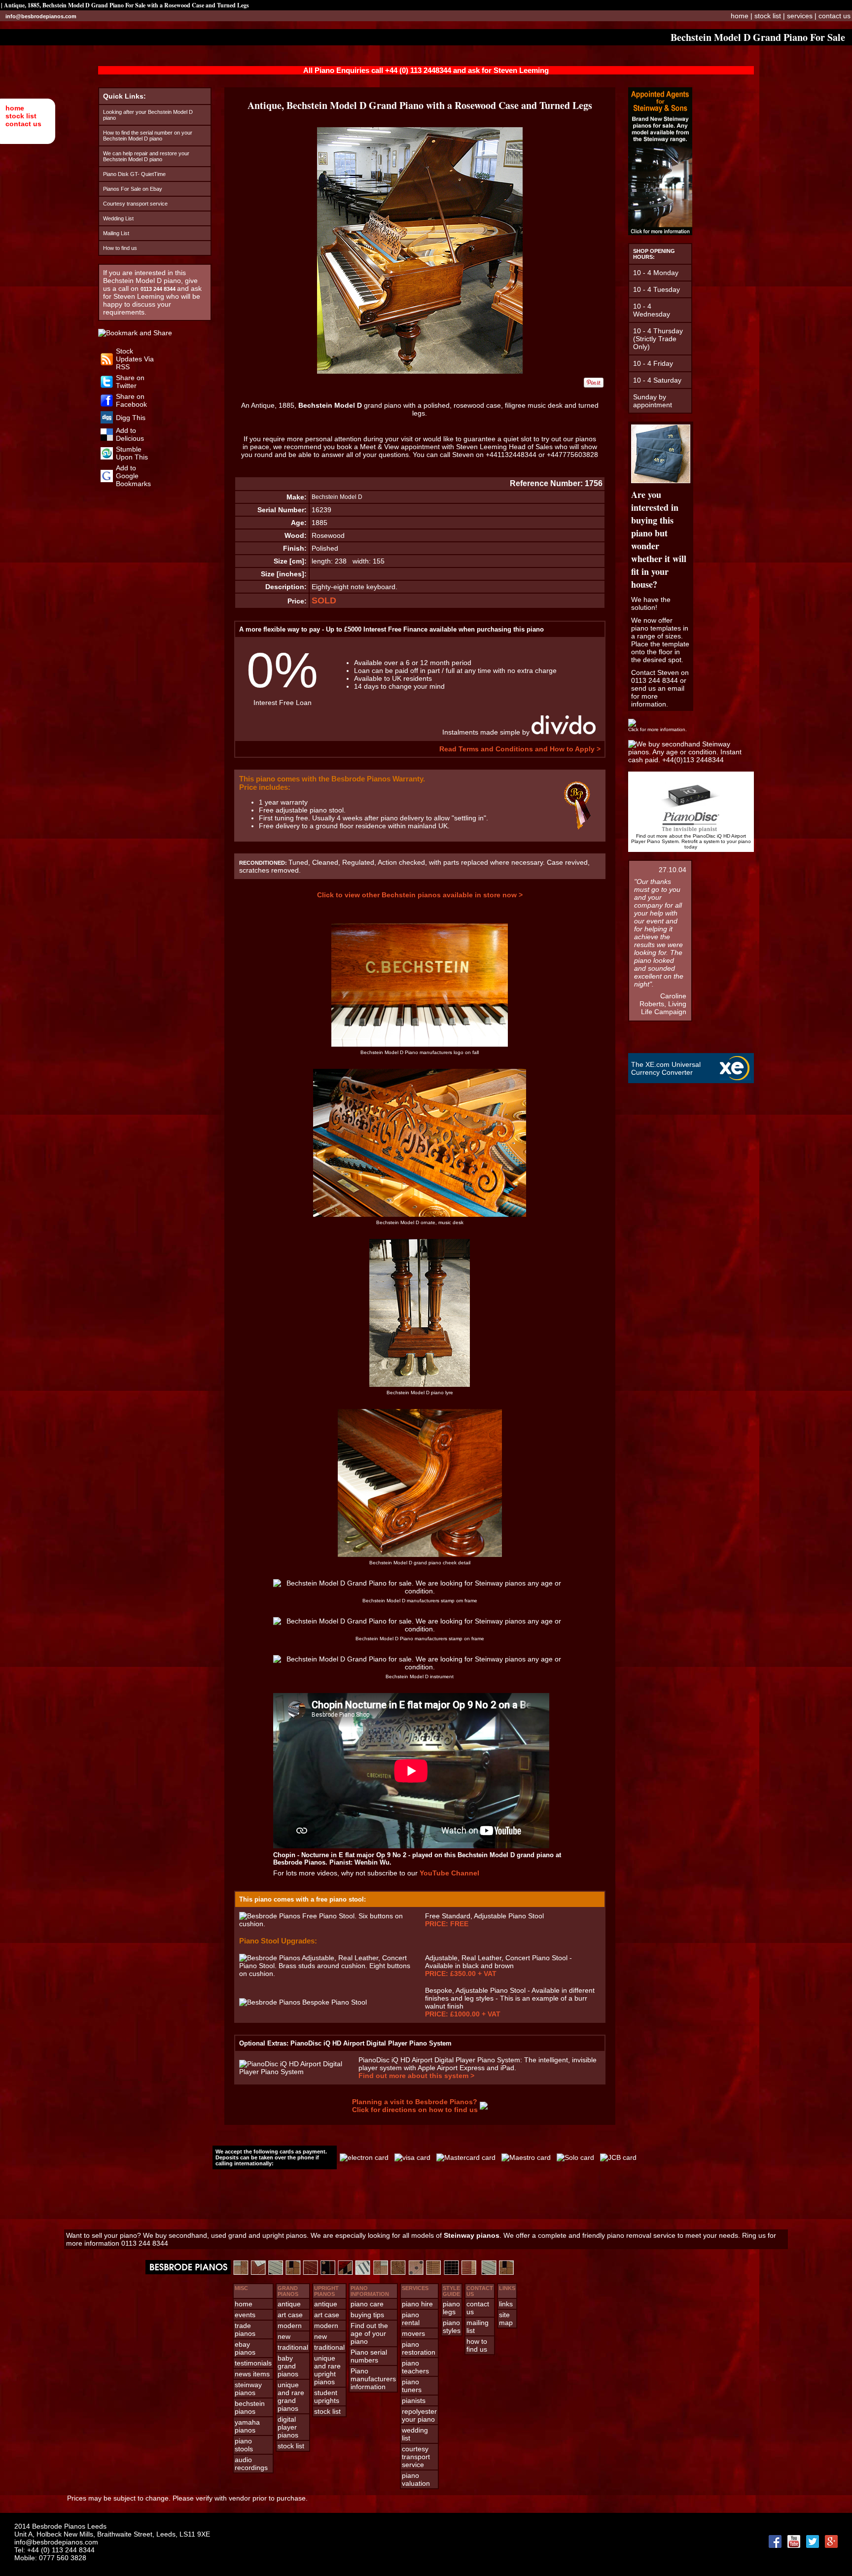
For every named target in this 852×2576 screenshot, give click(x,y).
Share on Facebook (131, 400)
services (800, 16)
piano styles (452, 2327)
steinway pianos (248, 2389)
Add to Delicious (130, 434)
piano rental (411, 2319)
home (15, 108)
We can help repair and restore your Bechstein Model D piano (146, 156)
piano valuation (416, 2479)
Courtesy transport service (135, 204)
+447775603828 (572, 455)
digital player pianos (288, 2427)
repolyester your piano (419, 2415)
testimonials (253, 2363)
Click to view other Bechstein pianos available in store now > (420, 895)
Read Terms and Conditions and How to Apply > (520, 749)
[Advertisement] (426, 2199)
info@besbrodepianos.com (41, 16)
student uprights (327, 2397)
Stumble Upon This (132, 453)
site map (506, 2319)
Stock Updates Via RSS (135, 359)
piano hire (417, 2304)
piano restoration (419, 2348)
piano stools (244, 2445)
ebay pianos (245, 2348)
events (245, 2315)
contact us (23, 124)
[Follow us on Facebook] (107, 404)
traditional (293, 2347)
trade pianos (245, 2329)
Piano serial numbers (369, 2356)
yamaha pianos (247, 2426)
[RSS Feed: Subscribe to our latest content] (107, 363)
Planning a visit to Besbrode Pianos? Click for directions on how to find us (415, 2106)
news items (252, 2374)
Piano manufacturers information (373, 2379)
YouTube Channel (449, 1873)
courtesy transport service (416, 2457)
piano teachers (415, 2367)
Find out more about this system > (416, 2076)
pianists (414, 2400)
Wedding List (118, 218)
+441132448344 (511, 455)
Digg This (131, 418)
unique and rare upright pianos (327, 2370)
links (506, 2304)
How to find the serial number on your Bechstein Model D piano (148, 136)
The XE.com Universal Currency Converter (666, 1068)
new (284, 2336)
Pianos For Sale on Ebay (133, 189)
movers (413, 2333)
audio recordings (251, 2464)
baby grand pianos (288, 2366)
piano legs (451, 2308)
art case (290, 2315)
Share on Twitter (130, 382)
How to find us (120, 248)
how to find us (477, 2345)
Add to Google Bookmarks (133, 476)
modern (290, 2326)
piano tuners (412, 2386)
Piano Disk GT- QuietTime (134, 174)
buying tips (367, 2315)
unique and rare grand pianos (291, 2397)
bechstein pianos (250, 2407)
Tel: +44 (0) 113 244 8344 (54, 2550)
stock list (21, 116)
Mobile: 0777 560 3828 (50, 2558)
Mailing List (116, 233)
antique (289, 2304)
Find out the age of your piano (369, 2333)
